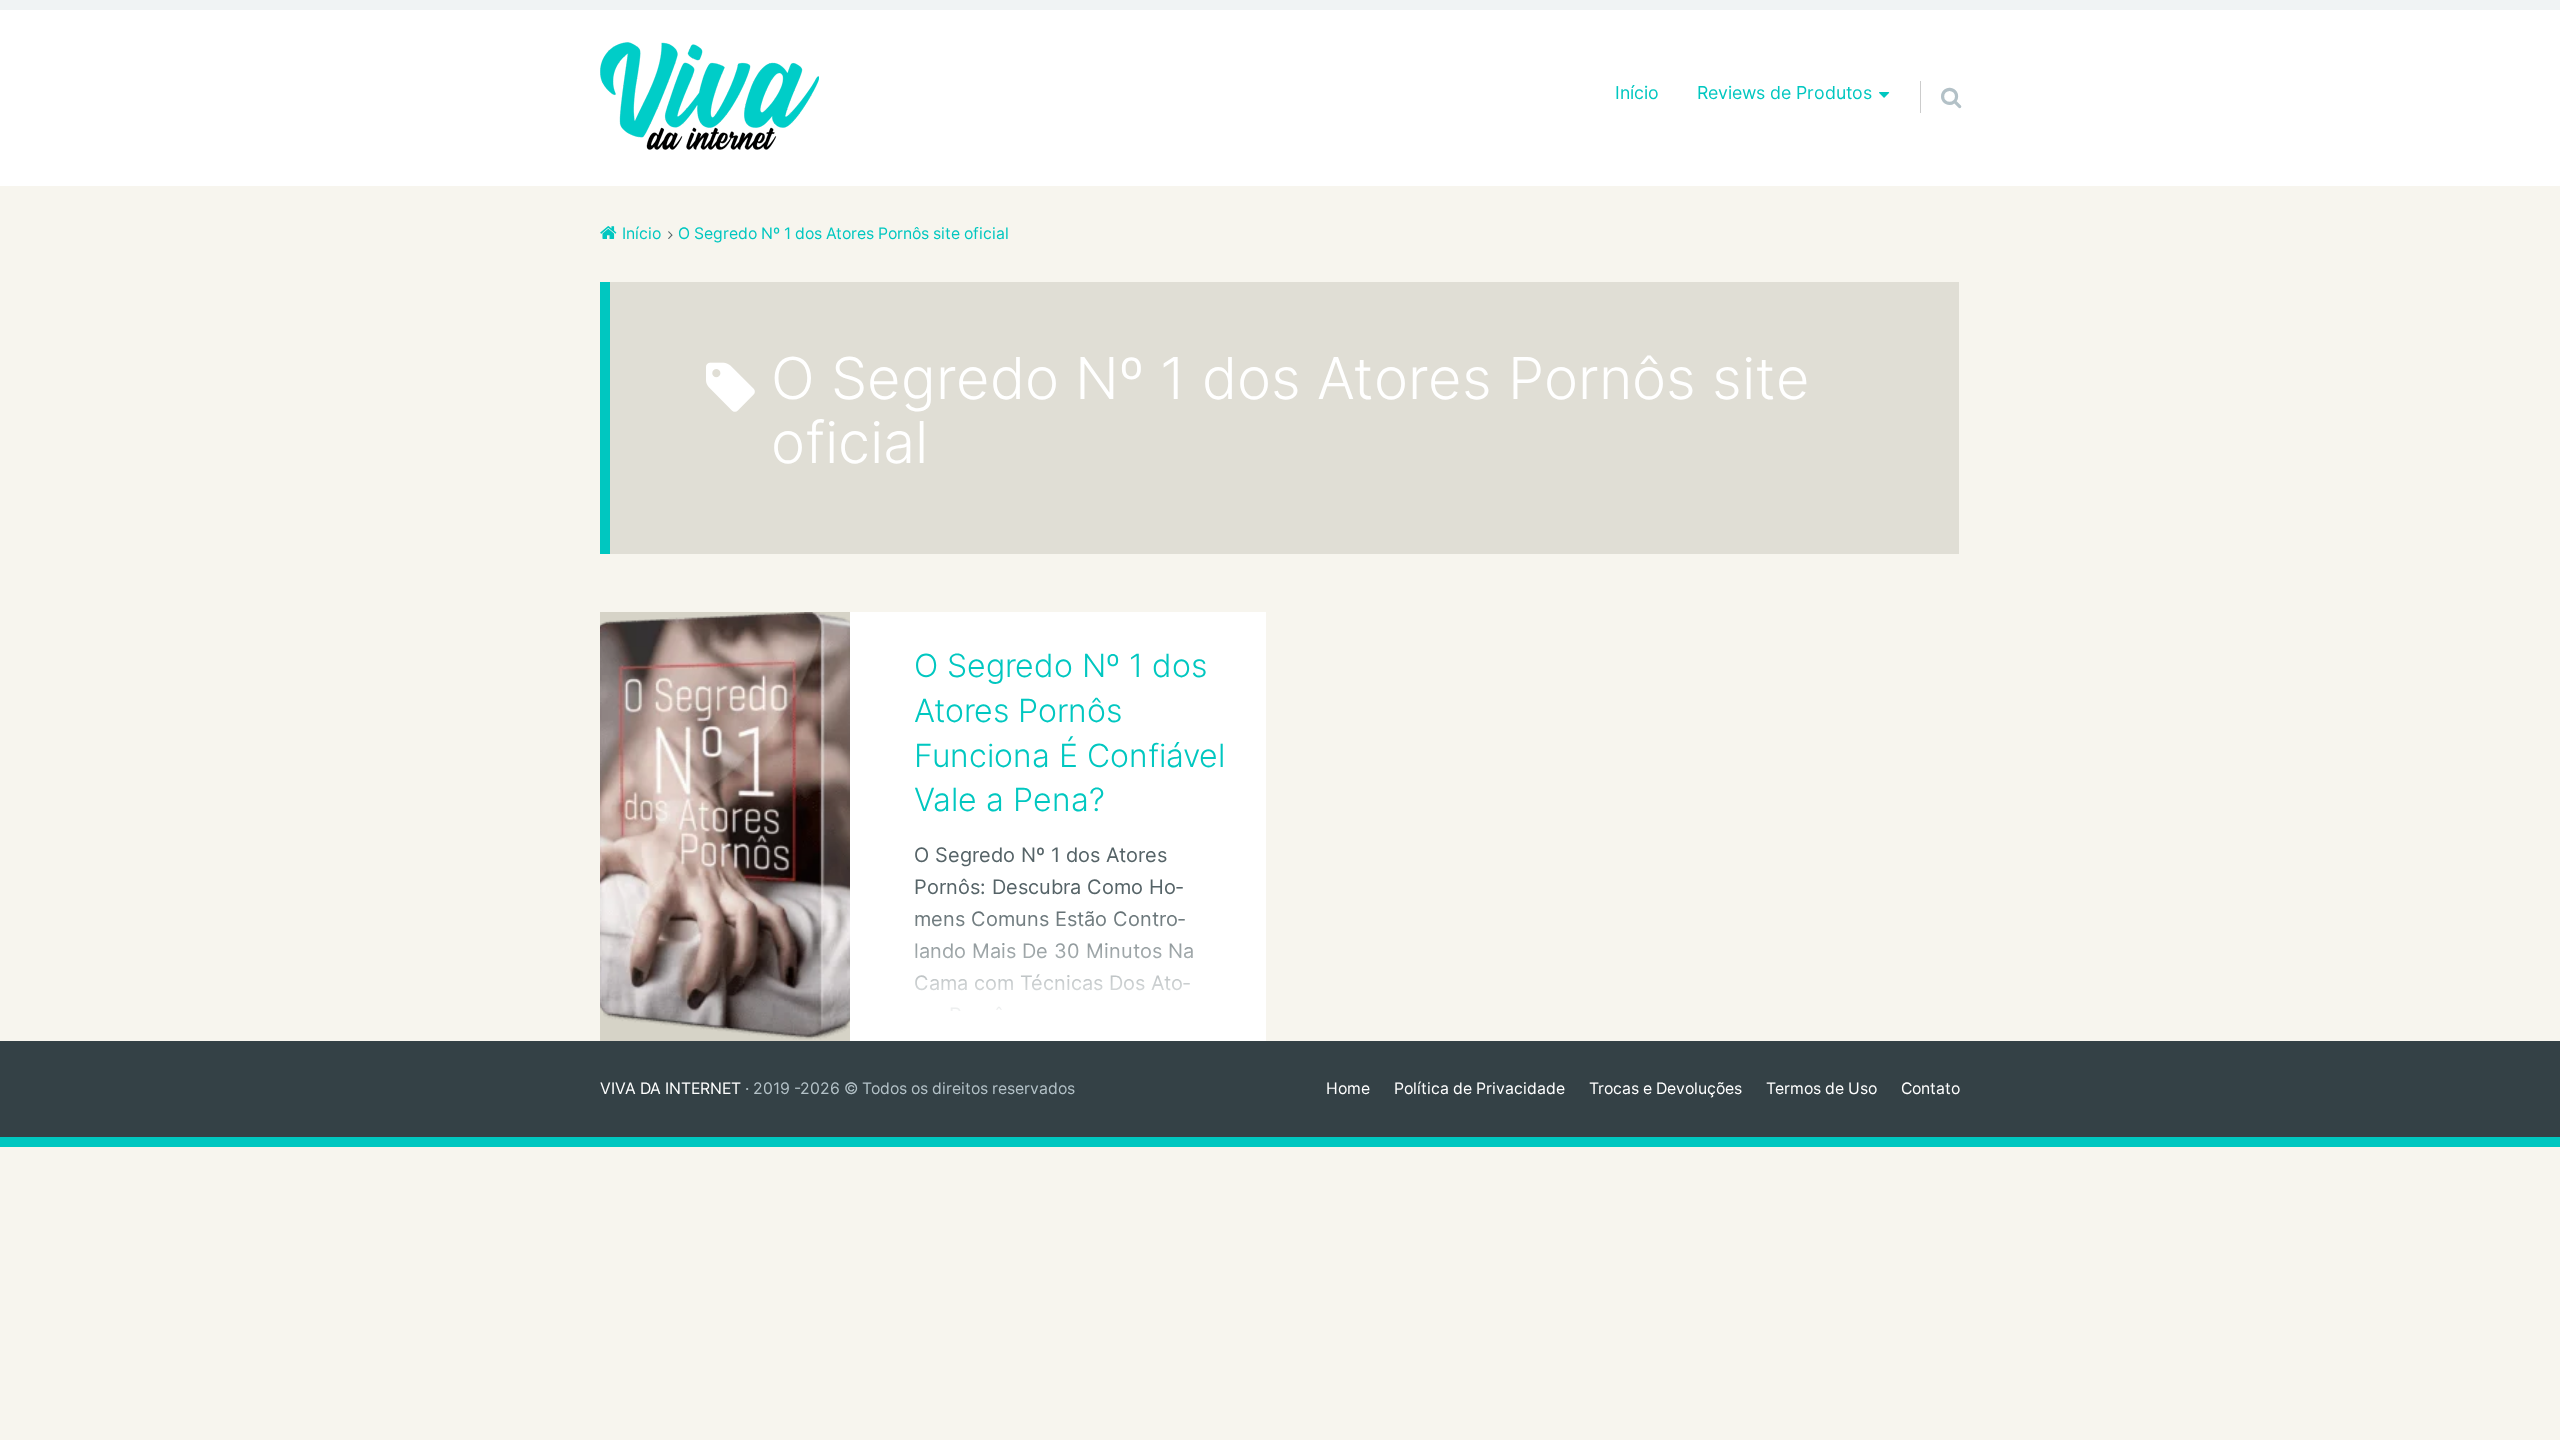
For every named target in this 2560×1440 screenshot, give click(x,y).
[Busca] (1933, 72)
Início (1637, 92)
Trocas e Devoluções (1665, 1088)
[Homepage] (710, 98)
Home (1348, 1088)
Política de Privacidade (1479, 1088)
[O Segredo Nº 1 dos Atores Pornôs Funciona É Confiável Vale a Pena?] (725, 826)
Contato (1930, 1088)
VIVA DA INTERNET (670, 1088)
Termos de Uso (1821, 1088)
